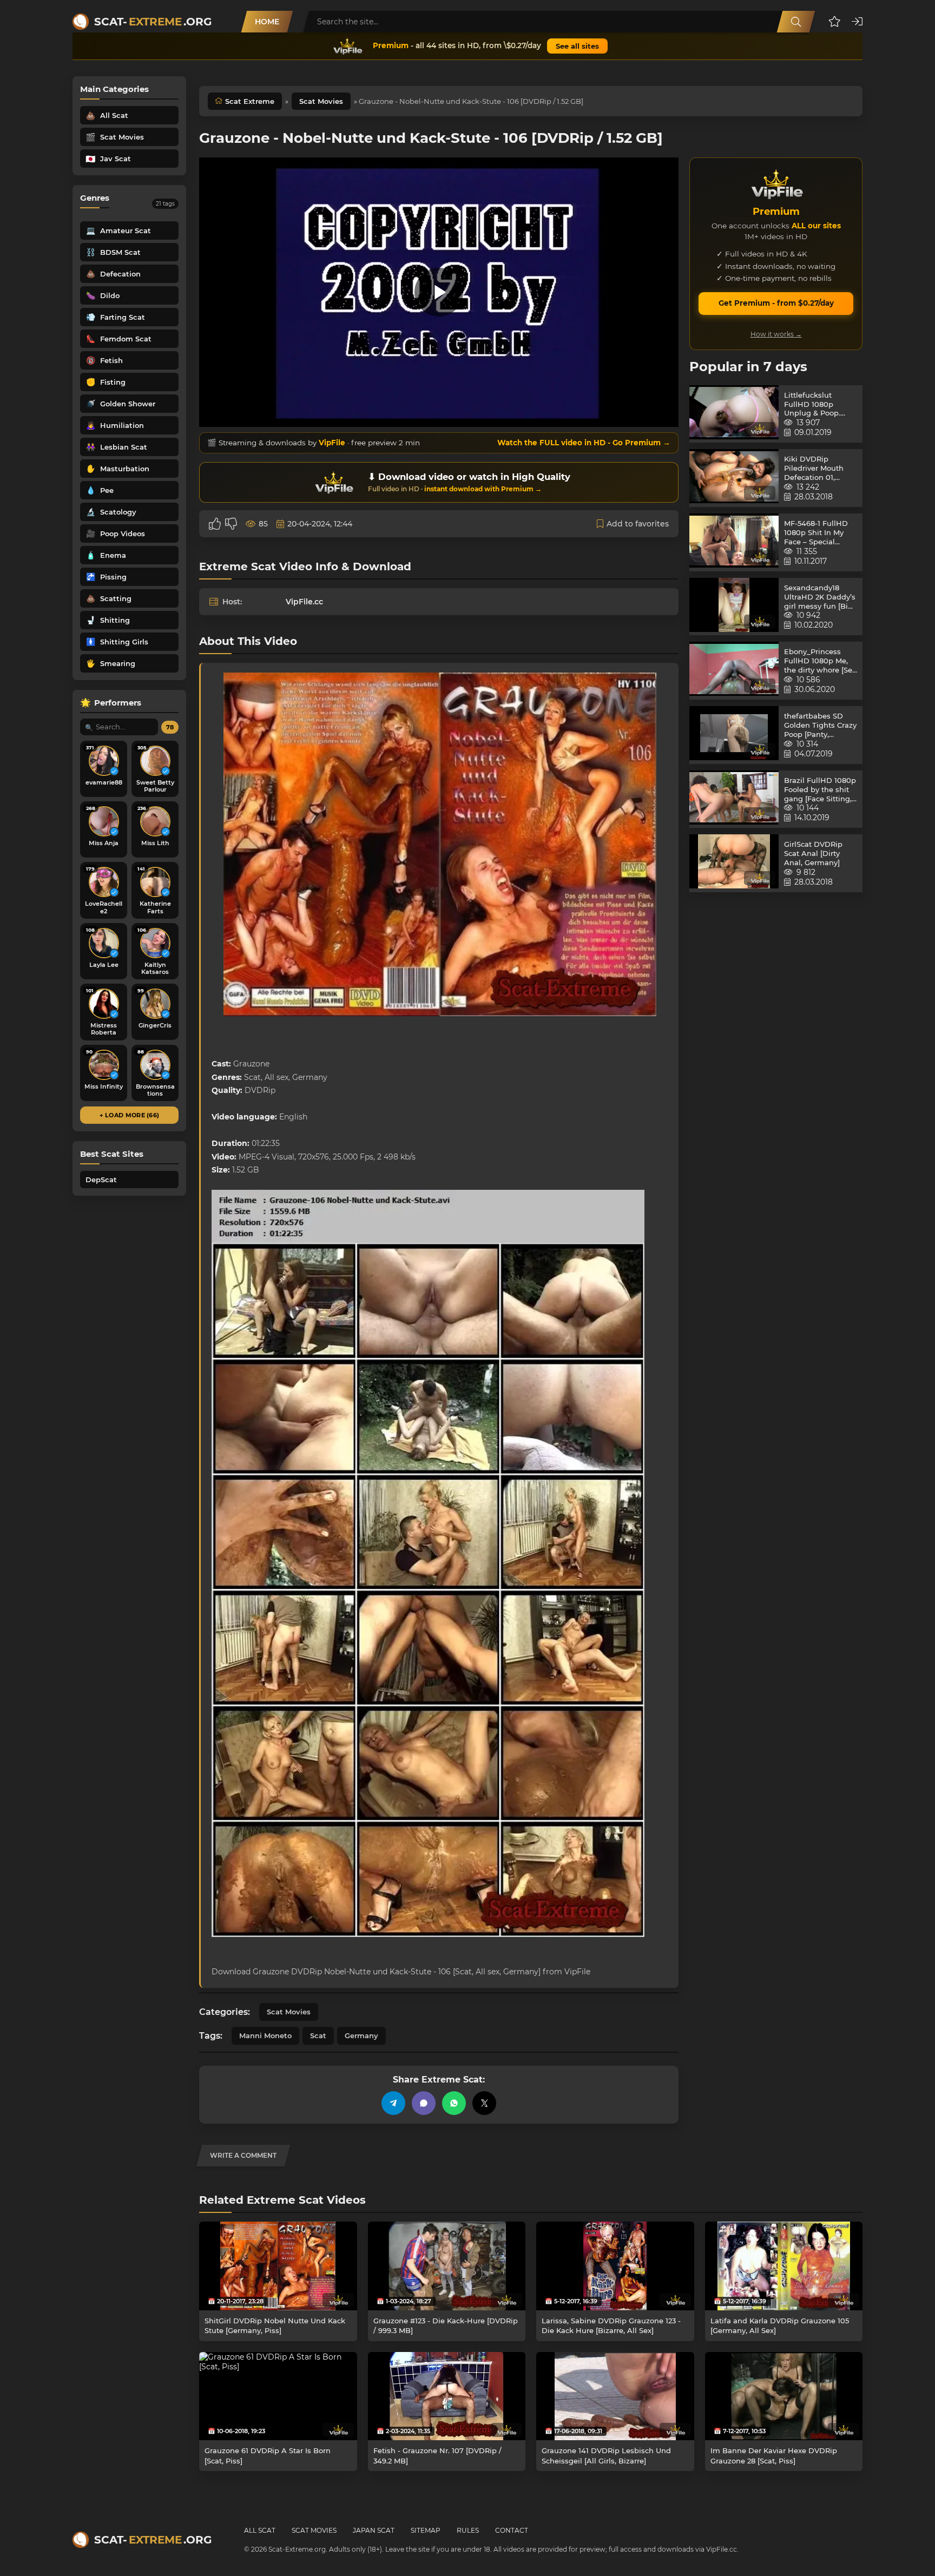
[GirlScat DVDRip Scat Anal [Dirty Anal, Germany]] (734, 863)
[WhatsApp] (454, 2103)
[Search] (796, 22)
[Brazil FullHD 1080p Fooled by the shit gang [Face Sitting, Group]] (734, 799)
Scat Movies (321, 101)
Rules (468, 2530)
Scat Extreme (250, 101)
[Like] (215, 524)
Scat (318, 2035)
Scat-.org (153, 22)
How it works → (776, 334)
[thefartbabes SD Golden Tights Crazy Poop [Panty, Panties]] (734, 735)
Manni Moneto (265, 2035)
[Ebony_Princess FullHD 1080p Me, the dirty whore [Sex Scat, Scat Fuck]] (734, 671)
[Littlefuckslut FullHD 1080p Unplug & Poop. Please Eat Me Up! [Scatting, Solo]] (734, 414)
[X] (484, 2103)
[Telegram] (393, 2103)
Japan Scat (374, 2530)
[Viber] (424, 2103)
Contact (512, 2530)
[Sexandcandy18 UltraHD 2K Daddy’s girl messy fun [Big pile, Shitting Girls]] (734, 607)
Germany (361, 2035)
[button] (835, 22)
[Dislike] (231, 524)
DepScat (101, 1180)
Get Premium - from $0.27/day (776, 303)
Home (267, 22)
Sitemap (426, 2530)
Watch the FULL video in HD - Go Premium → (584, 443)
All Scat (260, 2530)
